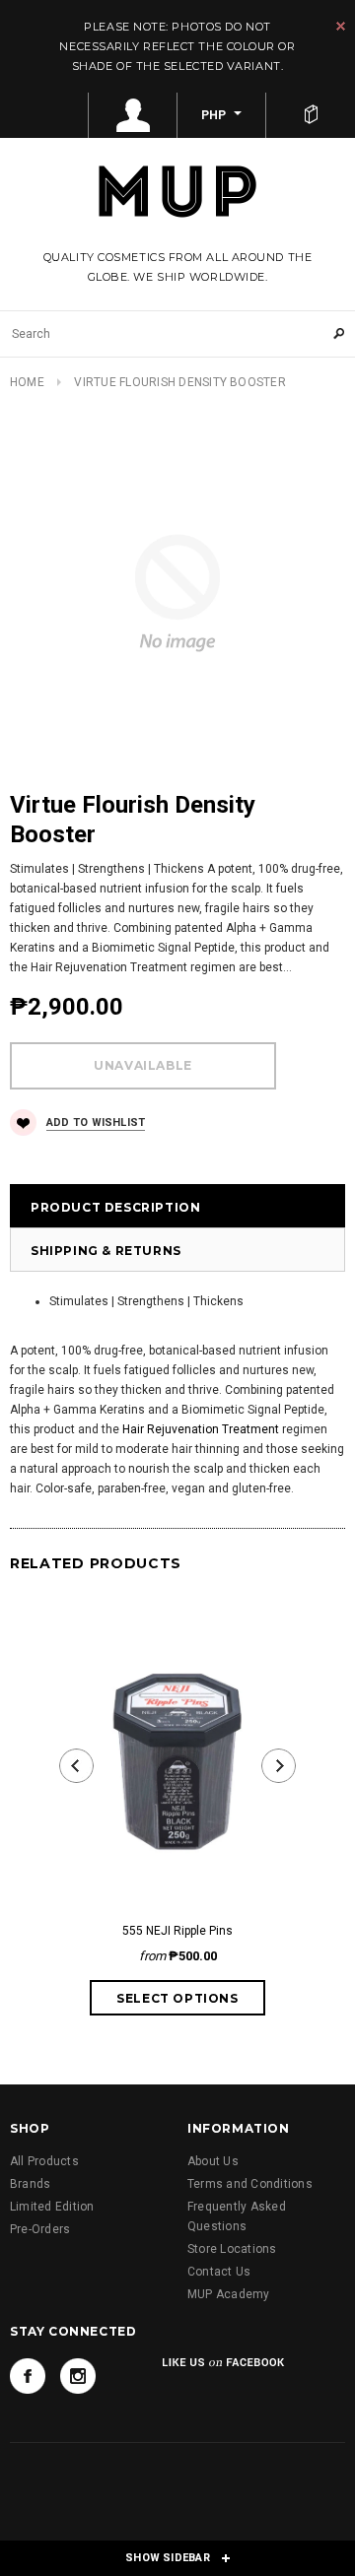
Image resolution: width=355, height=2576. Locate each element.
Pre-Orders (40, 2229)
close (341, 26)
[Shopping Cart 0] (311, 115)
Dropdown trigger (133, 115)
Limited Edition (52, 2207)
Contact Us (219, 2272)
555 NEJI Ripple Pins (177, 1931)
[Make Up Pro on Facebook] (28, 2376)
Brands (30, 2184)
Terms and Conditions (250, 2184)
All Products (44, 2161)
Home (27, 382)
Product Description (115, 1207)
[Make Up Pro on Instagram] (78, 2376)
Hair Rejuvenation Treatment (201, 1429)
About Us (213, 2161)
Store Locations (232, 2249)
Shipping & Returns (106, 1251)
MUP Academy (229, 2294)
